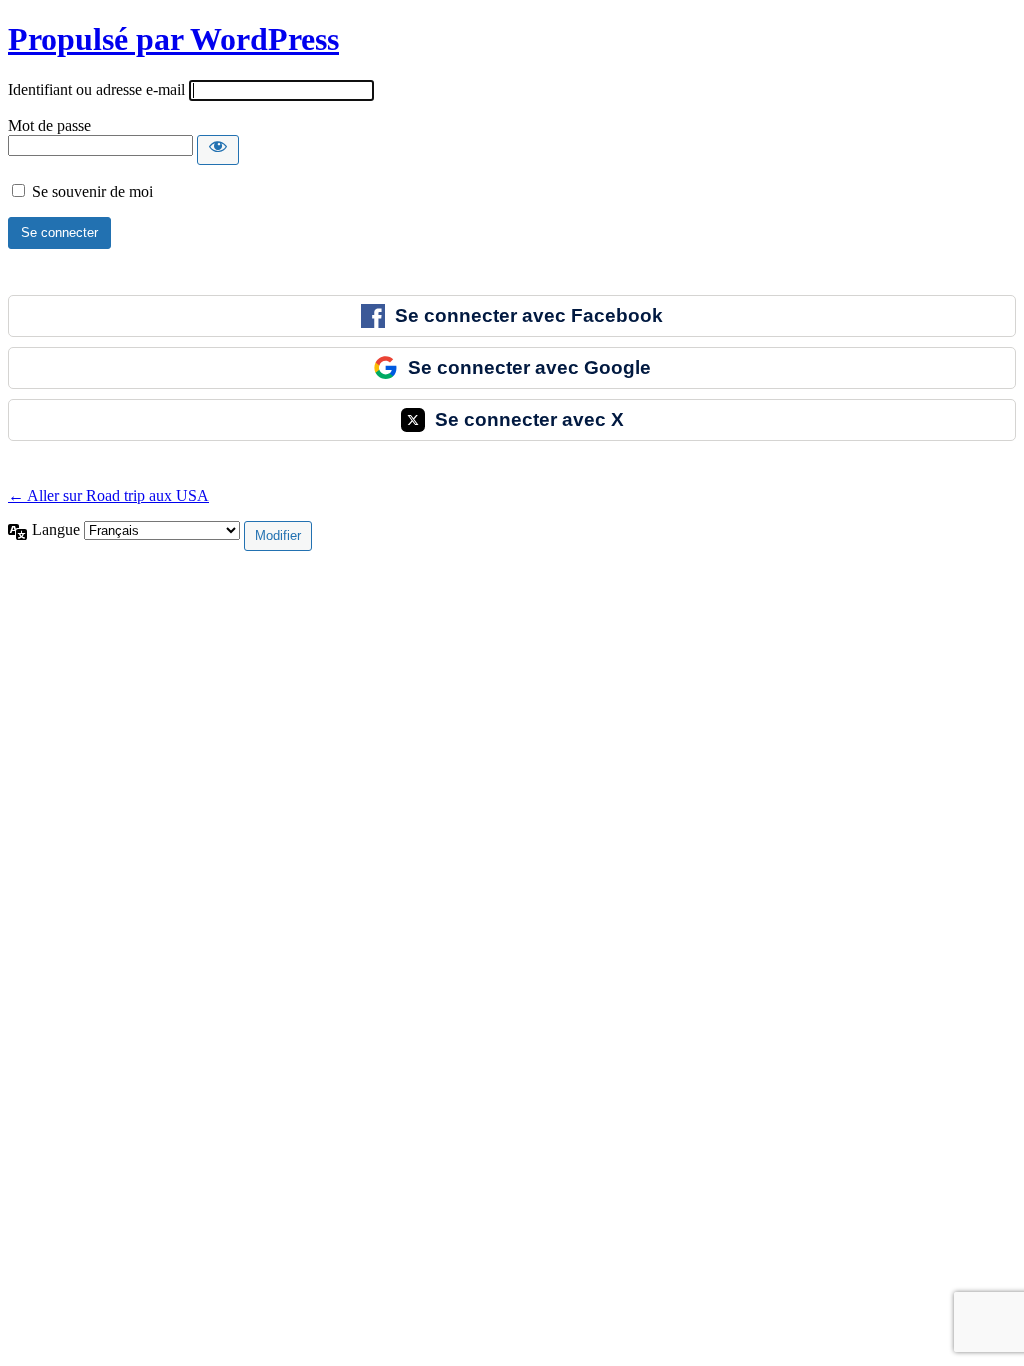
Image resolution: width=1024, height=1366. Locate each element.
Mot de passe (49, 125)
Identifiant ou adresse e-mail (96, 89)
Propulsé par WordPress (173, 39)
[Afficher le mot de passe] (218, 150)
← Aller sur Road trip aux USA (108, 495)
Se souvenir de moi (92, 191)
